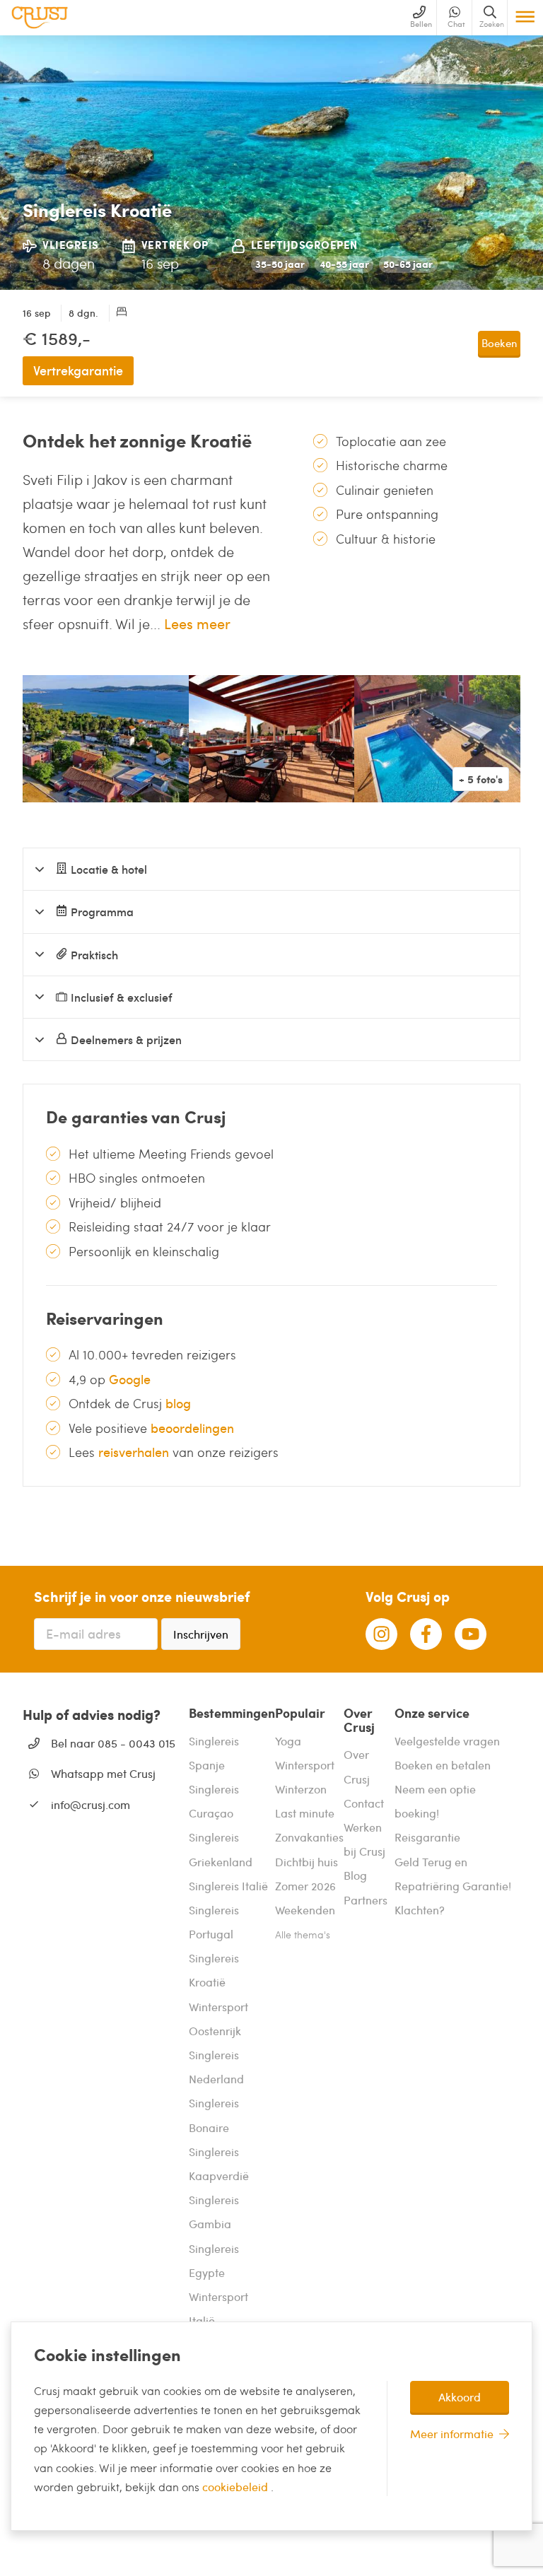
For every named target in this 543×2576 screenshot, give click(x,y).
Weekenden (305, 1910)
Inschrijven (201, 1634)
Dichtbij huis (306, 1862)
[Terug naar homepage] (40, 18)
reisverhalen (134, 1452)
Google (130, 1379)
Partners (366, 1900)
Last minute (305, 1813)
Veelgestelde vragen (447, 1741)
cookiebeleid (237, 2487)
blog (178, 1403)
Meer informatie (452, 2434)
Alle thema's (303, 1934)
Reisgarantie (427, 1837)
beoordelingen (192, 1428)
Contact (364, 1803)
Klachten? (420, 1910)
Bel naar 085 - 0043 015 (113, 1743)
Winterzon (301, 1789)
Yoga (288, 1741)
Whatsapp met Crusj (103, 1773)
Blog (355, 1875)
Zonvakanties (309, 1837)
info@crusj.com (90, 1804)
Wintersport (305, 1765)
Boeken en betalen (443, 1765)
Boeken (499, 343)
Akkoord (460, 2397)
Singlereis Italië (228, 1886)
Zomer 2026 (305, 1886)
